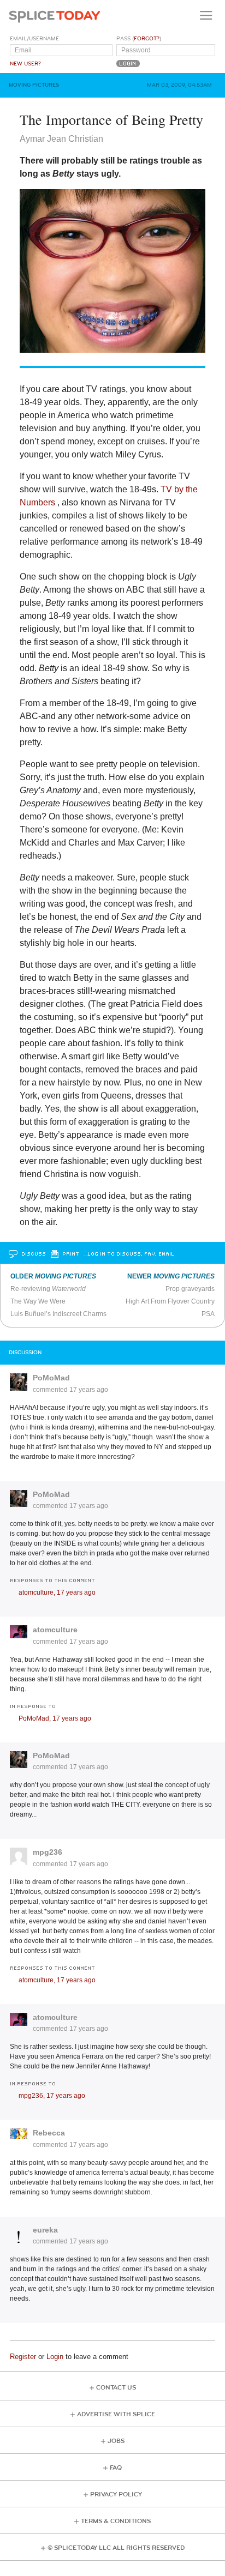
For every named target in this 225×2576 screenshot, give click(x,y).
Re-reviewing (48, 1289)
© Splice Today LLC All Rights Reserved (116, 2548)
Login (55, 2357)
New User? (25, 64)
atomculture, (57, 1592)
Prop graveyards (190, 1289)
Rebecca (49, 2133)
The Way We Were (38, 1301)
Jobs (116, 2441)
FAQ (116, 2468)
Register (23, 2357)
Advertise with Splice (116, 2414)
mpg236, (52, 2096)
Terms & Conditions (116, 2521)
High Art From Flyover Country (170, 1301)
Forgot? (147, 39)
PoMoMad (51, 1378)
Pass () (139, 39)
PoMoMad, (55, 1718)
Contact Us (116, 2388)
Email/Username (34, 39)
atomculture (55, 1630)
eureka (45, 2230)
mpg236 (48, 1852)
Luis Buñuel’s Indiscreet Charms (58, 1314)
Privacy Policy (116, 2494)
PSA (208, 1314)
